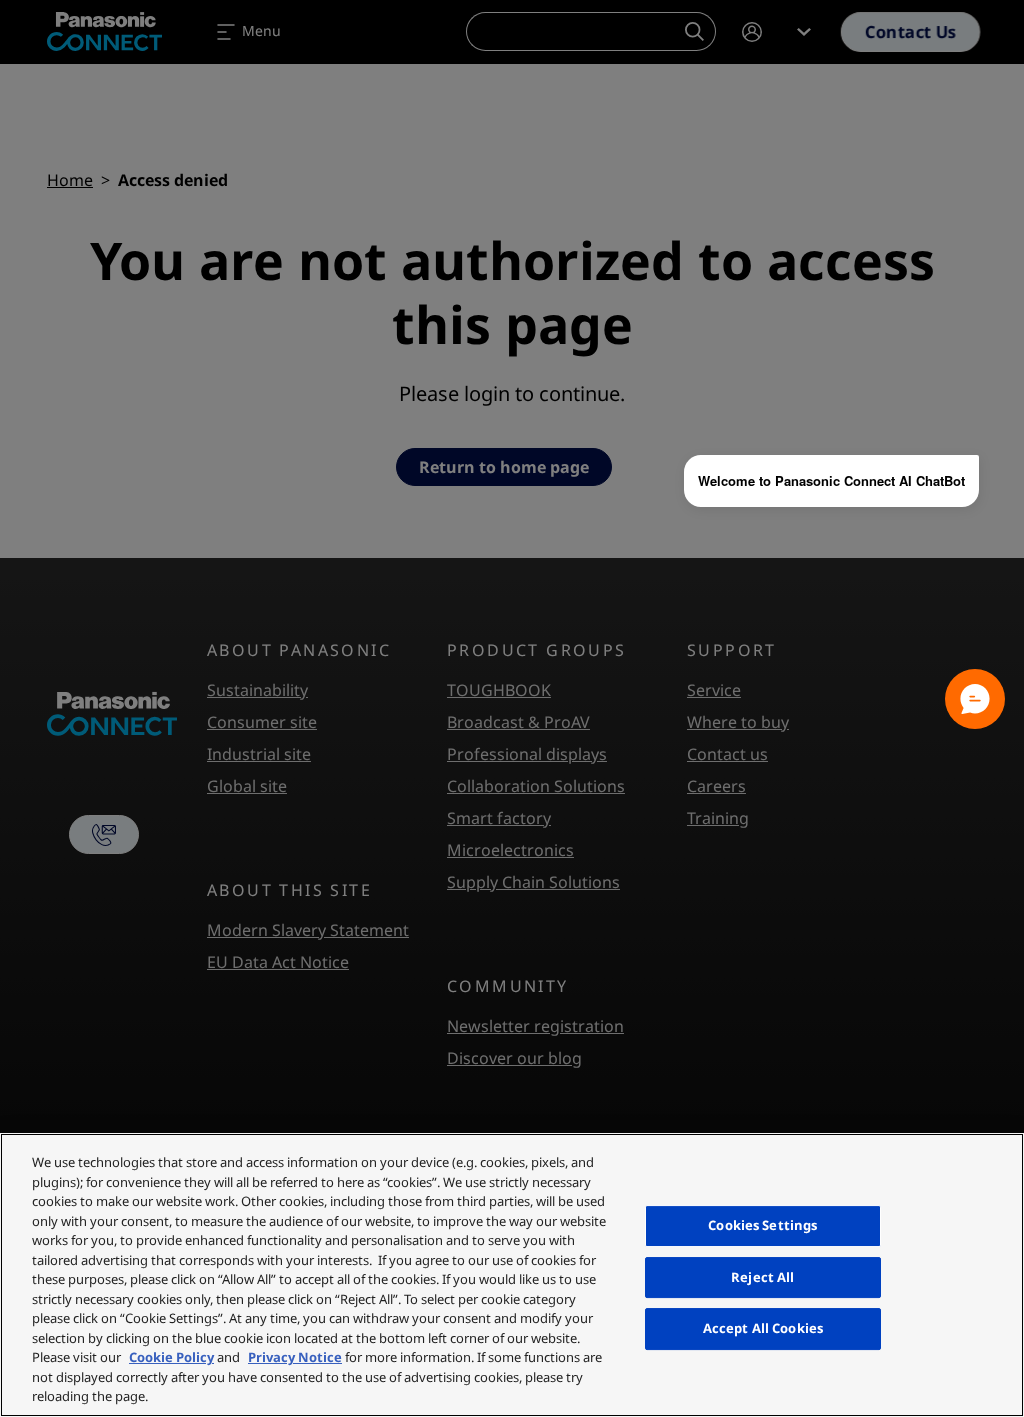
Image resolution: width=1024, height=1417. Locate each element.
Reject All (762, 1277)
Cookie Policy (171, 1357)
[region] (512, 1275)
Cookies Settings (762, 1225)
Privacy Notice (295, 1357)
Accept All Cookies (763, 1328)
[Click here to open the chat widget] (975, 699)
